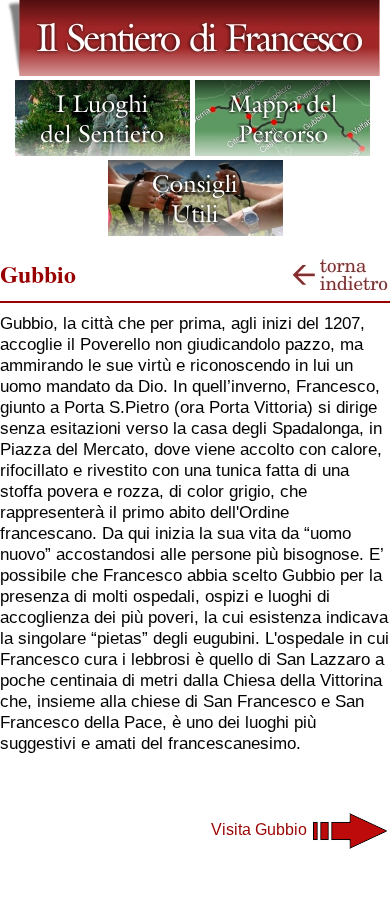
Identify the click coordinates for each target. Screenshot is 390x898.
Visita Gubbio (261, 829)
